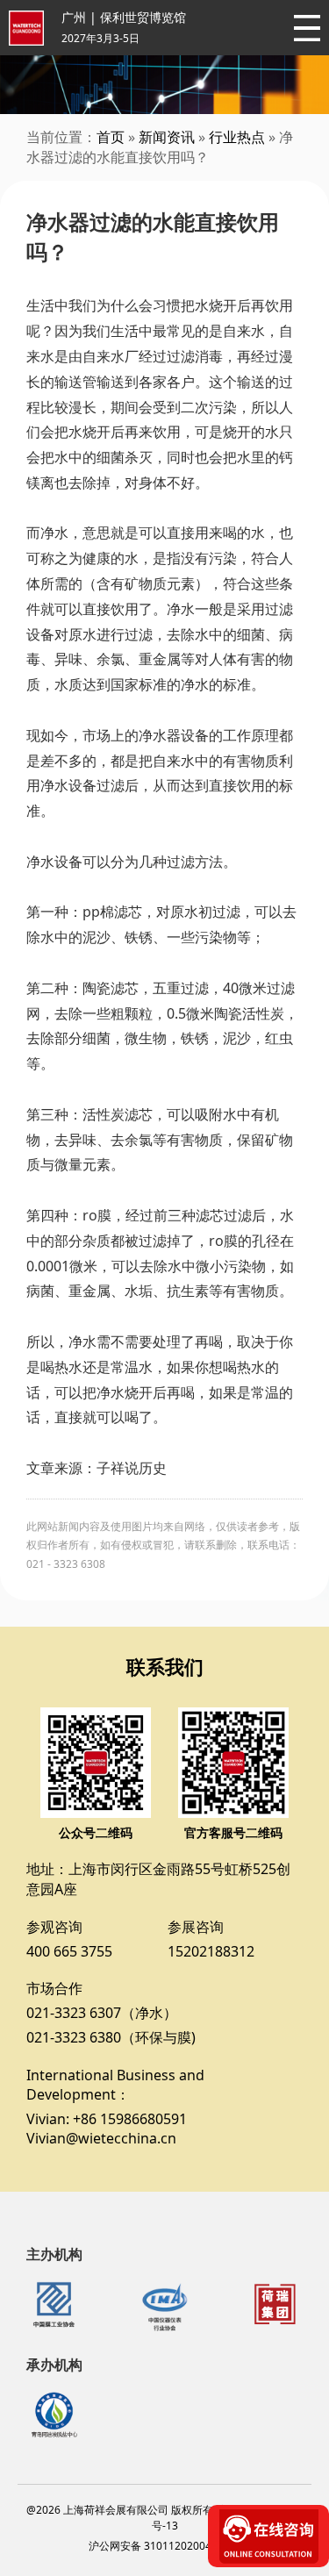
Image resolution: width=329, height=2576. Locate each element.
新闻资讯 (167, 137)
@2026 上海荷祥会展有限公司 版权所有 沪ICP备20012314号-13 (164, 2518)
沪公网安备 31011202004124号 (164, 2546)
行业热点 (237, 137)
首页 (111, 137)
